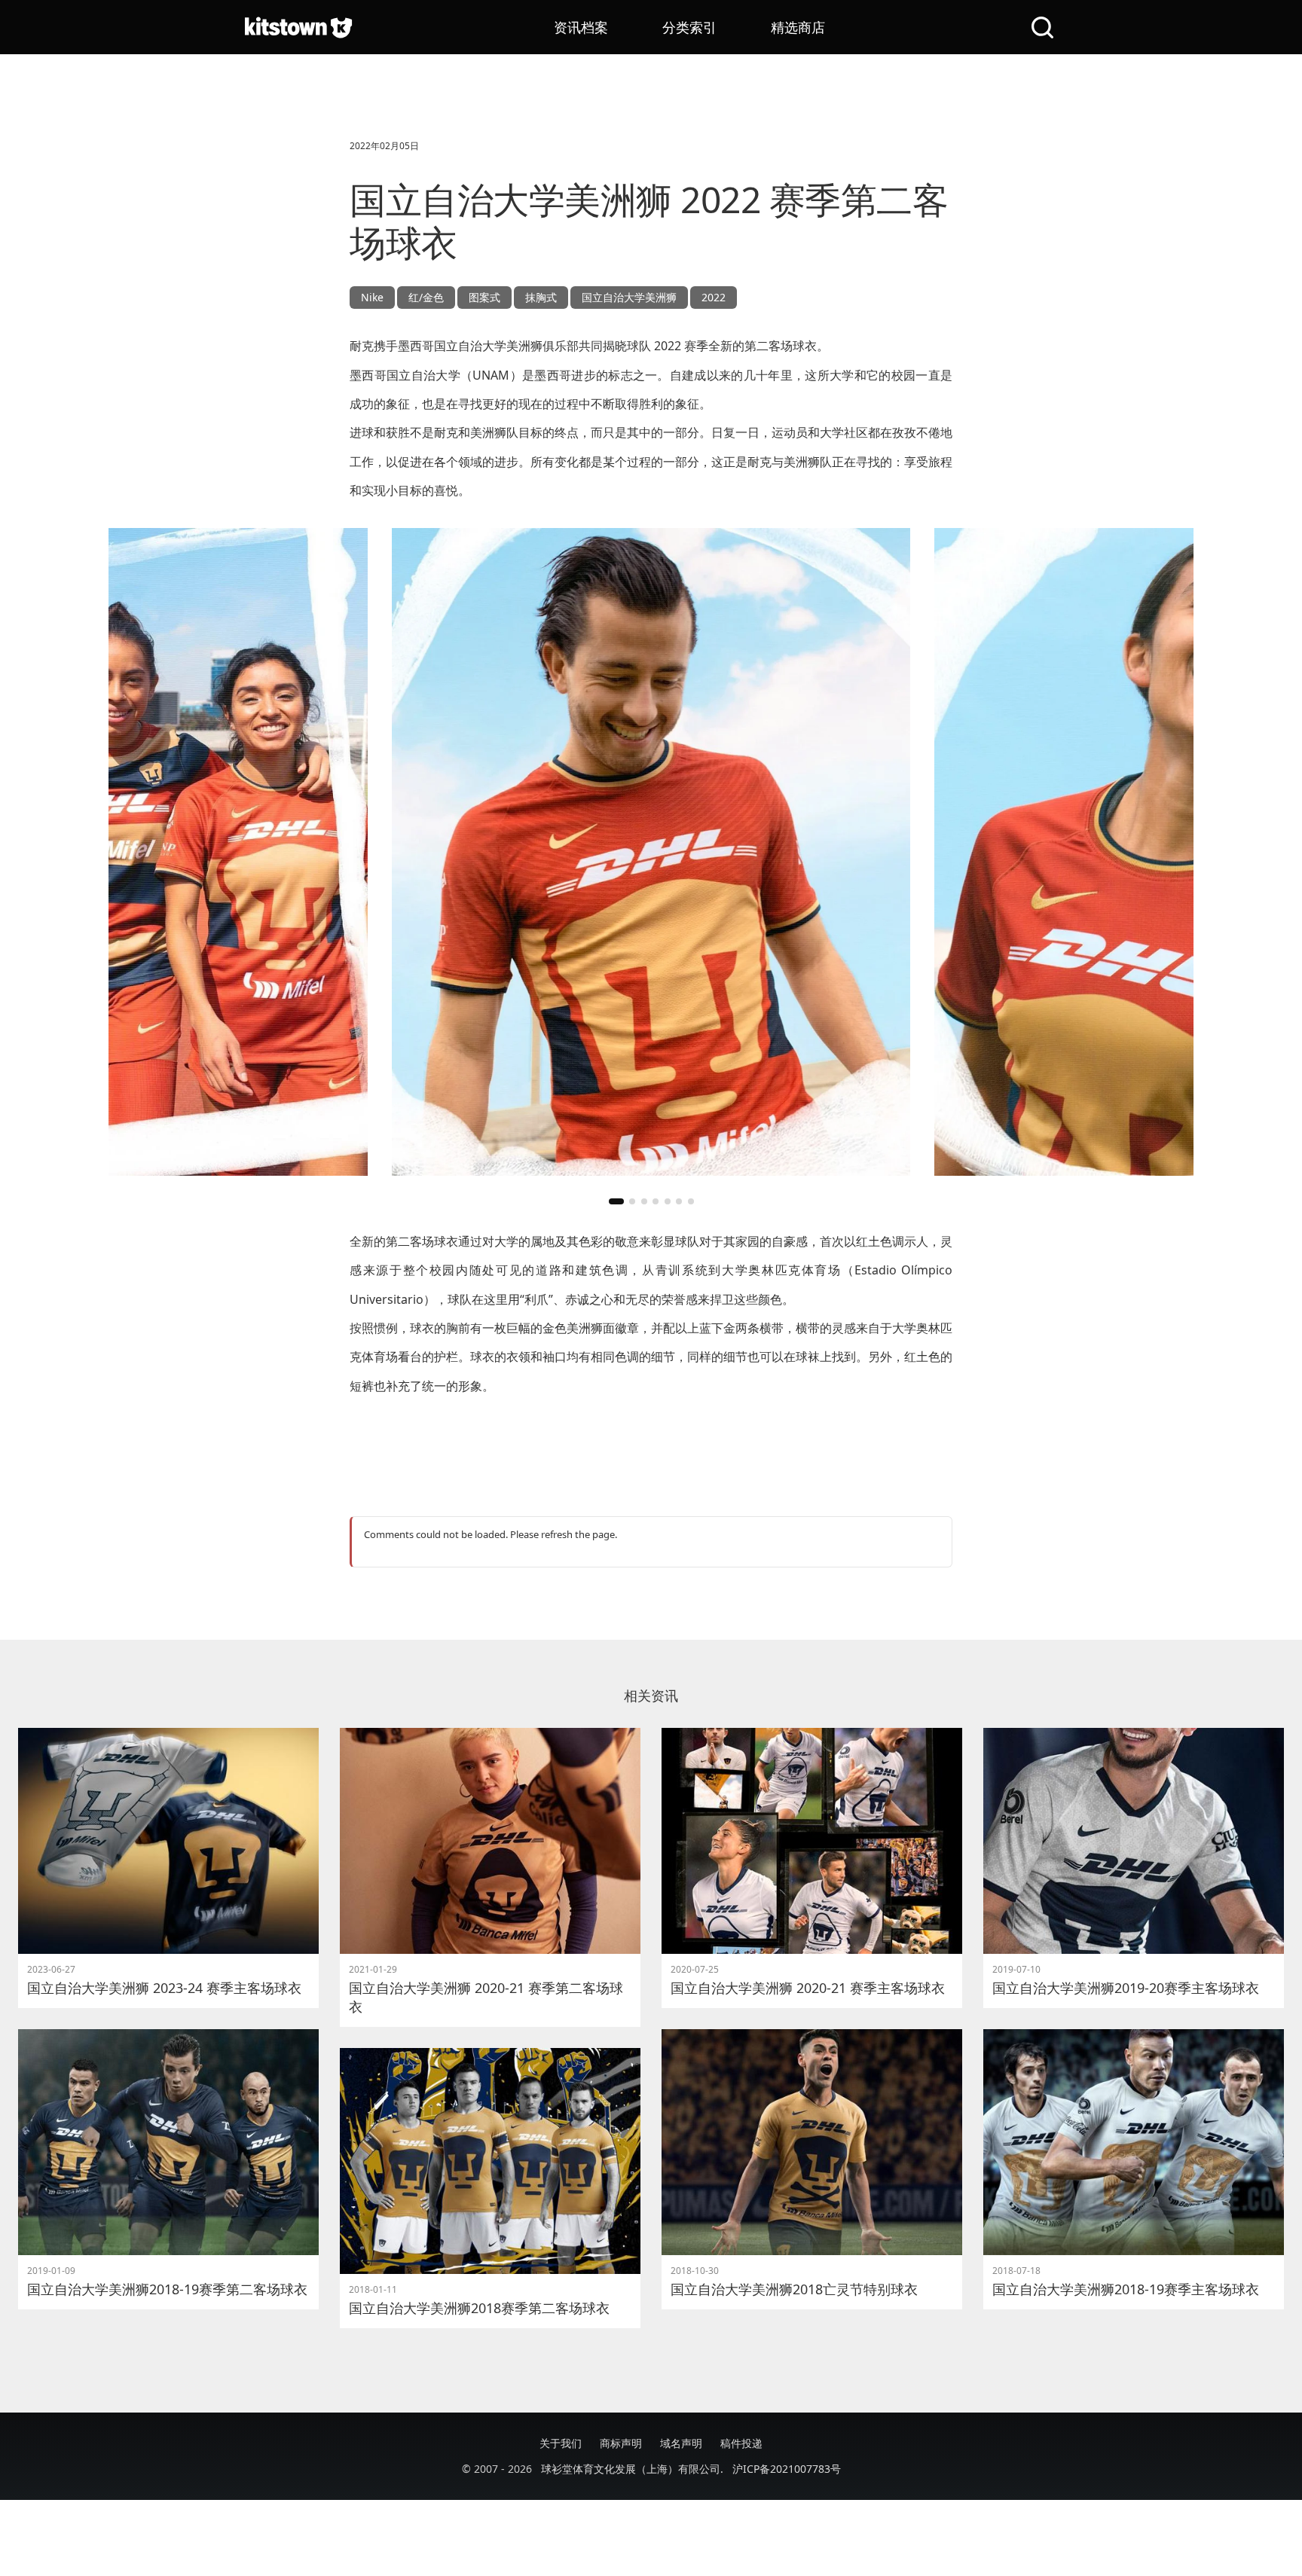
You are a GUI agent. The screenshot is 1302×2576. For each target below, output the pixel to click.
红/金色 (426, 297)
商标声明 (621, 2443)
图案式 (484, 297)
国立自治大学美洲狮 (629, 297)
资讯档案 (581, 27)
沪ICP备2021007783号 (787, 2469)
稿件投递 (741, 2443)
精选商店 (798, 27)
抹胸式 (541, 297)
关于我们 (561, 2443)
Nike (372, 297)
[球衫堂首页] (298, 27)
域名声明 (681, 2443)
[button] (616, 1201)
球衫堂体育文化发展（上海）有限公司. (632, 2469)
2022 (714, 297)
